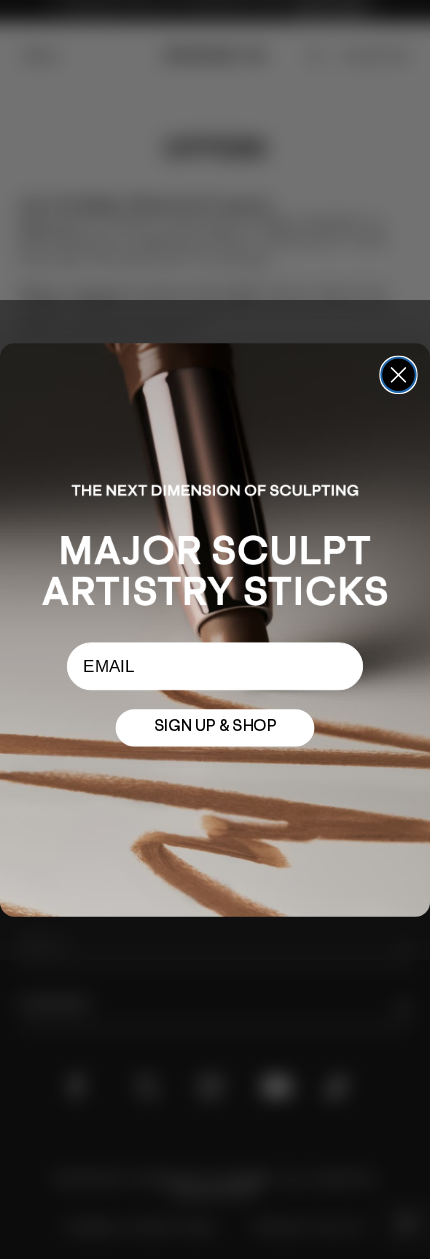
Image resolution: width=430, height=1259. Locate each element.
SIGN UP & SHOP (215, 727)
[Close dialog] (398, 374)
